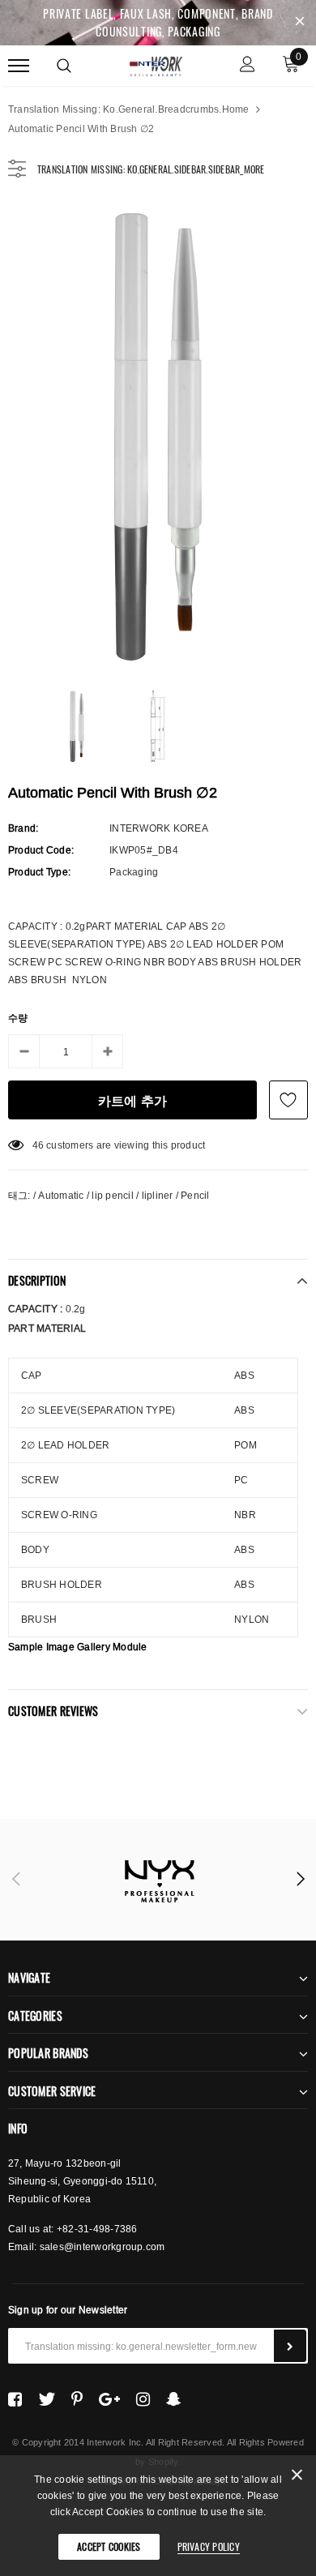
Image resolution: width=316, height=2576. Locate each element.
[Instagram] (143, 2399)
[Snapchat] (174, 2399)
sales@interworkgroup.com (102, 2247)
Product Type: (39, 872)
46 (38, 1145)
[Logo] (156, 64)
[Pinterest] (77, 2399)
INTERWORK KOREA (159, 828)
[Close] (297, 2478)
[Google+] (109, 2399)
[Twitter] (47, 2399)
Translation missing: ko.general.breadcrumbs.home (129, 109)
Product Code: (41, 850)
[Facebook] (15, 2399)
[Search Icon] (64, 66)
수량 (18, 1018)
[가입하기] (290, 2346)
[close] (300, 23)
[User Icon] (248, 66)
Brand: (23, 828)
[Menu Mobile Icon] (19, 66)
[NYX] (158, 1880)
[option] (158, 435)
